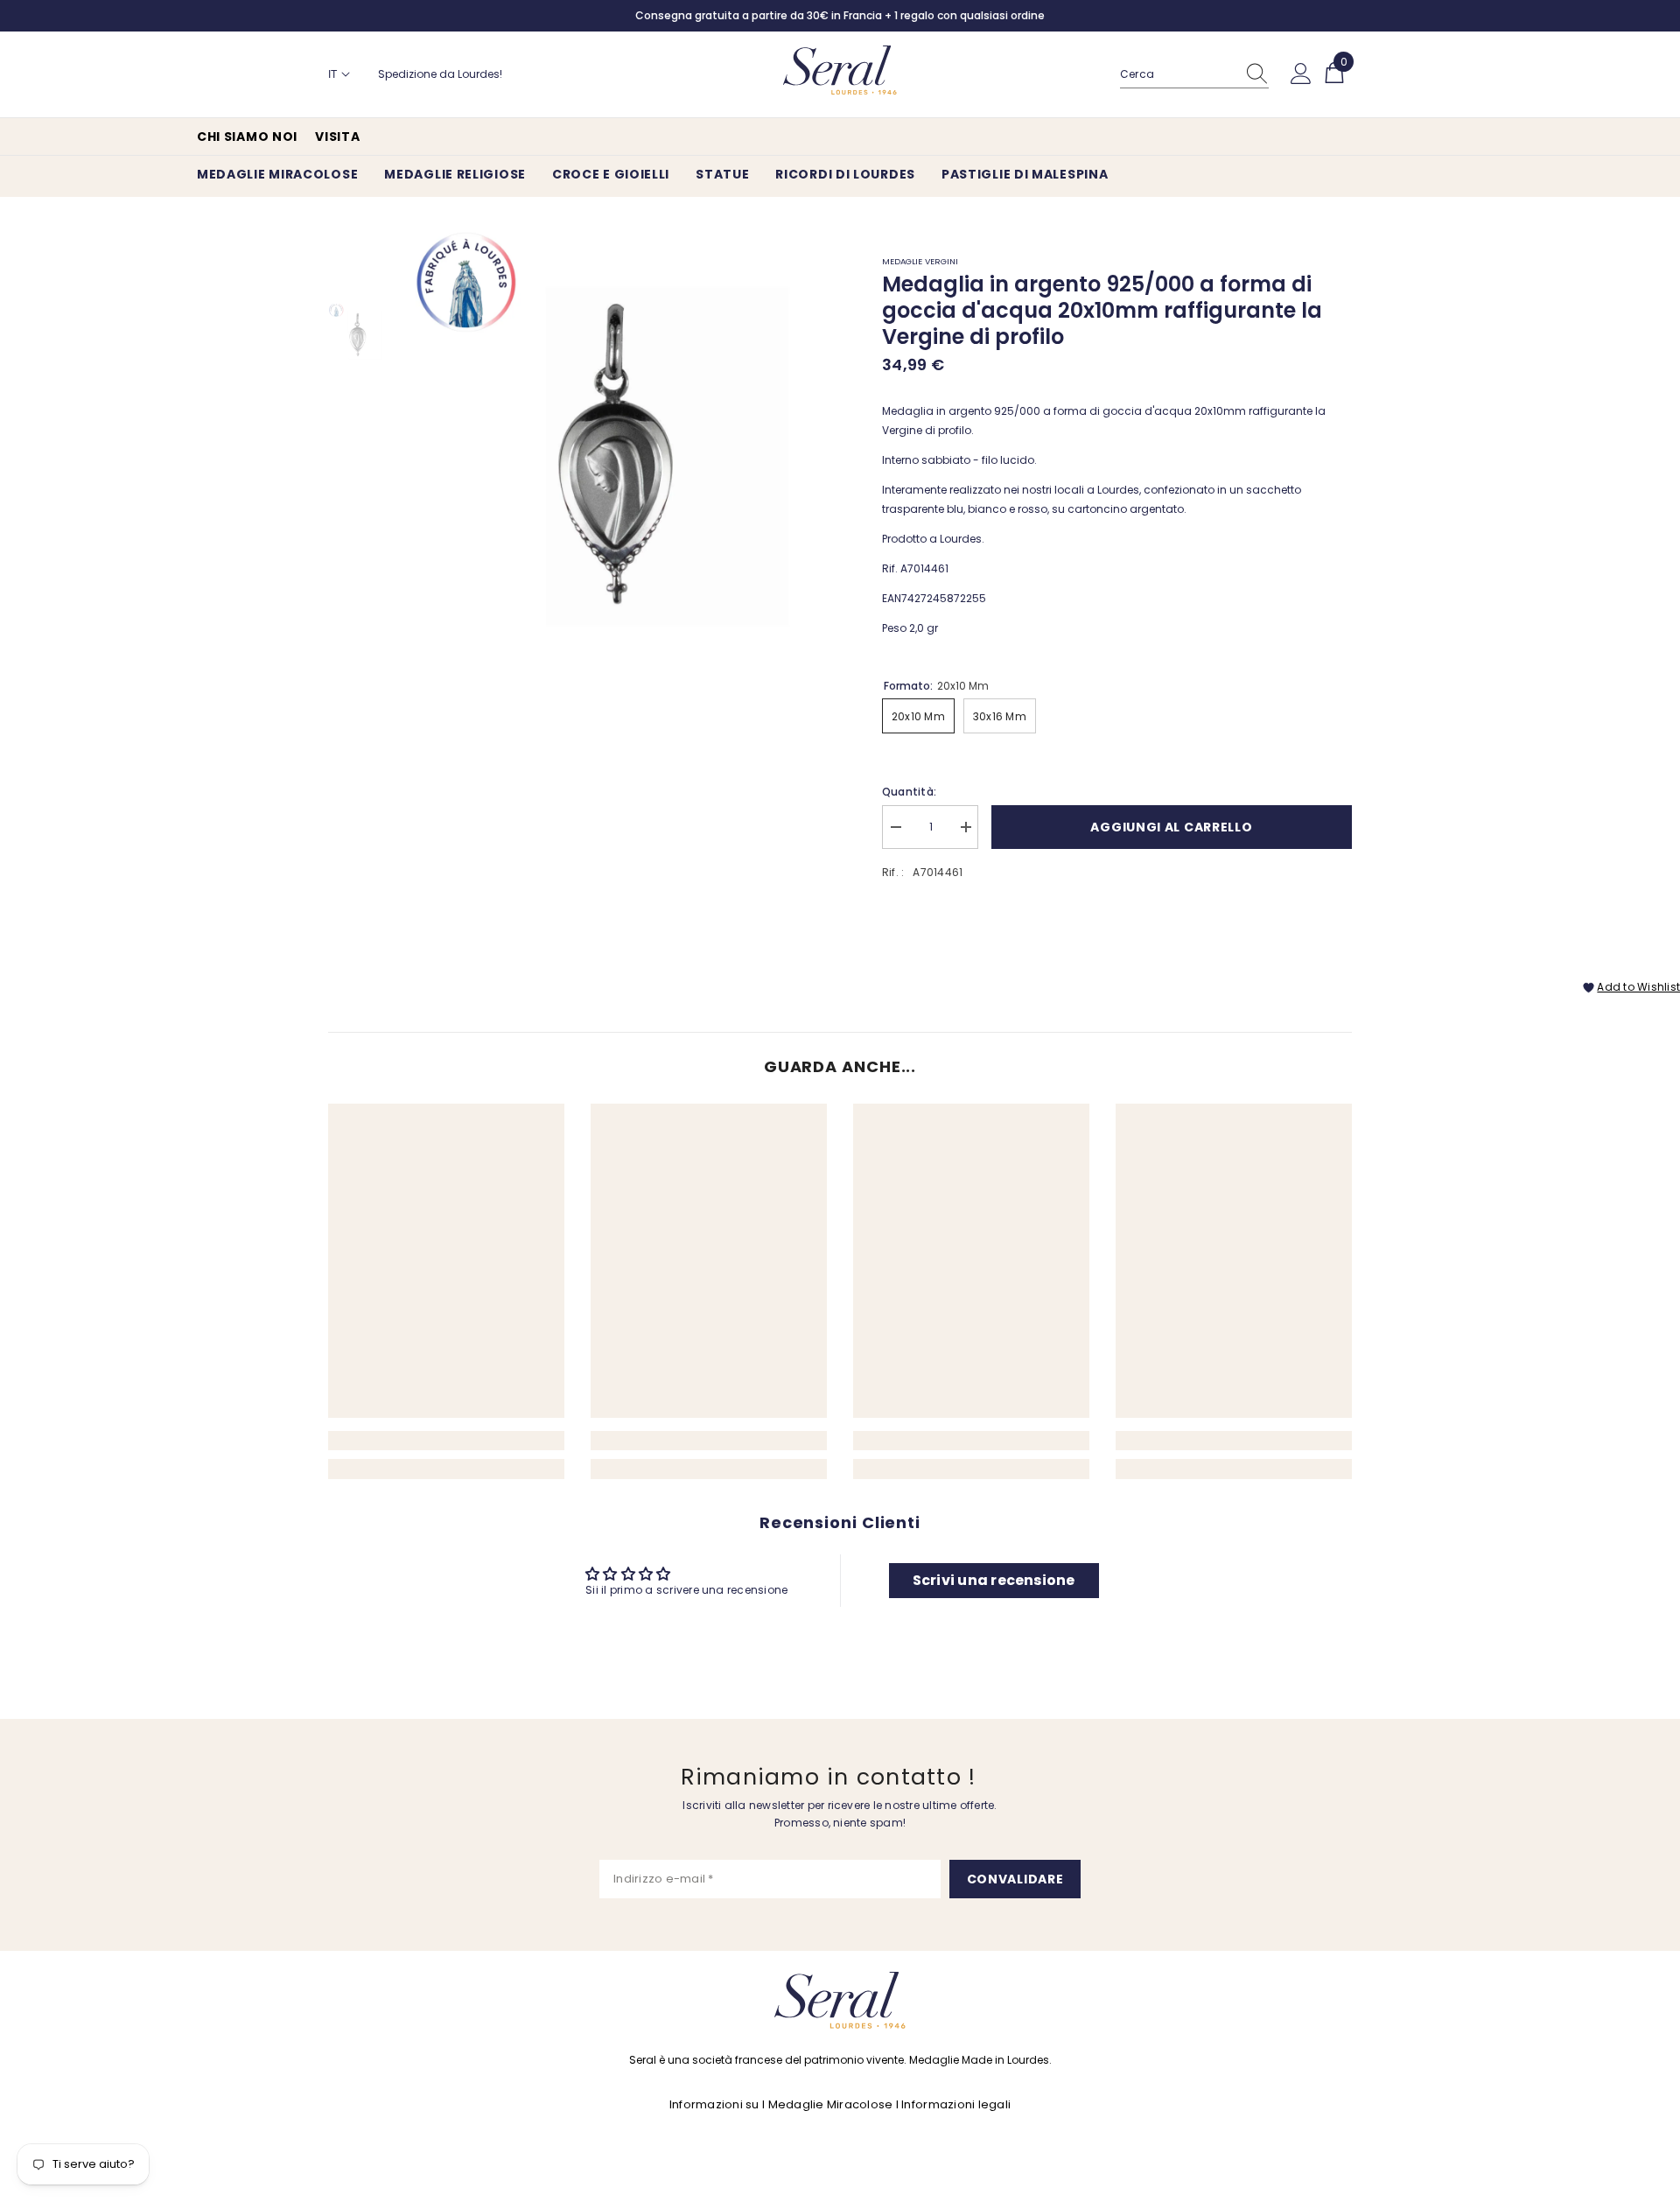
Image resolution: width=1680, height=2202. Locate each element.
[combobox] (1178, 74)
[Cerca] (1194, 75)
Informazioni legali (956, 2104)
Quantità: (909, 792)
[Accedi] (1301, 74)
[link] (446, 1441)
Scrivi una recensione (994, 1580)
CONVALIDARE (1015, 1879)
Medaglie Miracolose (831, 2104)
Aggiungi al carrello (1171, 827)
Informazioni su (714, 2104)
